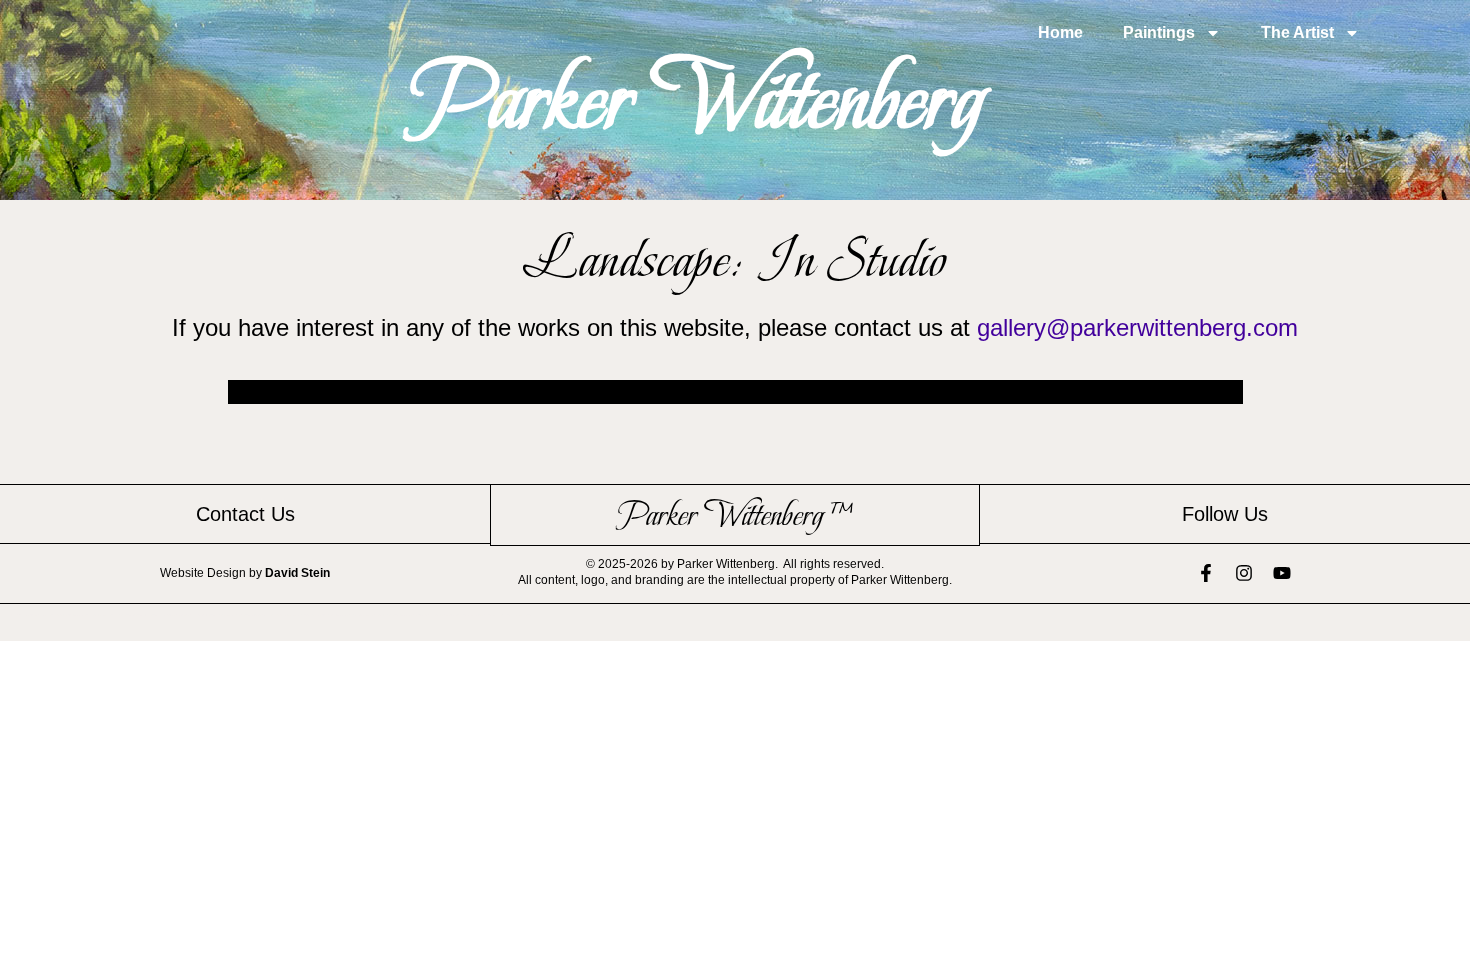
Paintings (1159, 32)
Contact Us (245, 514)
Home (1060, 32)
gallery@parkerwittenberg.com (1137, 327)
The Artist (1297, 32)
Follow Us (1225, 514)
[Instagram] (1244, 573)
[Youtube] (1282, 573)
